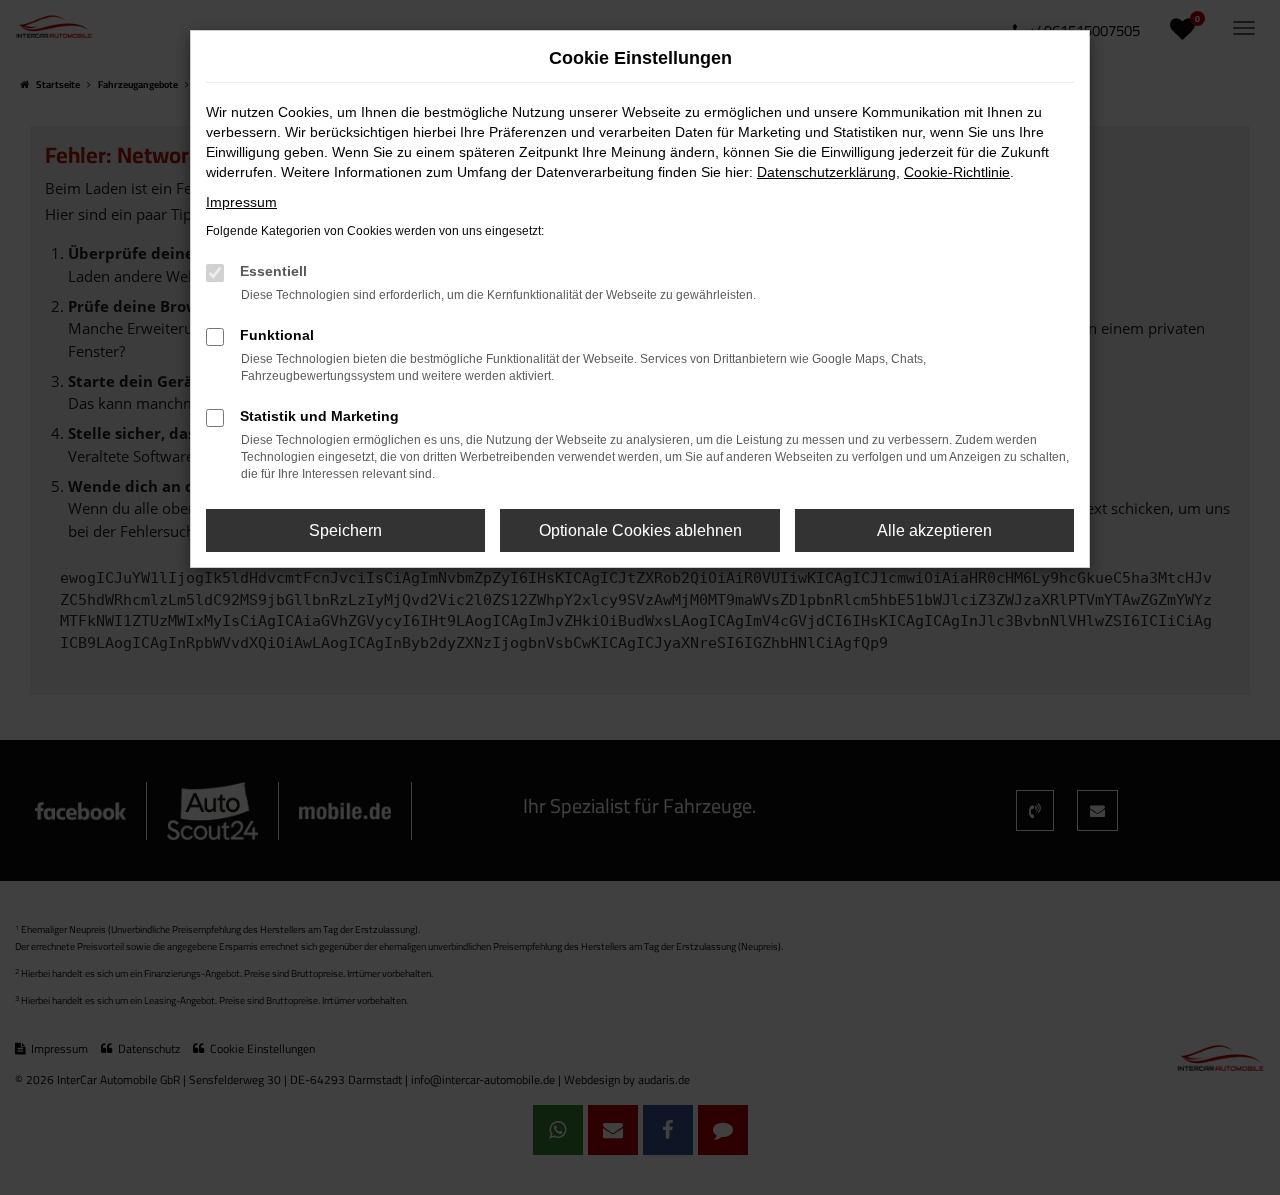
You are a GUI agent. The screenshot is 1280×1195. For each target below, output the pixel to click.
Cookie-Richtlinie (957, 172)
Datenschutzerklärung (826, 172)
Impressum (241, 202)
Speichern (345, 530)
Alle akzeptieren (934, 530)
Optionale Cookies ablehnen (640, 530)
